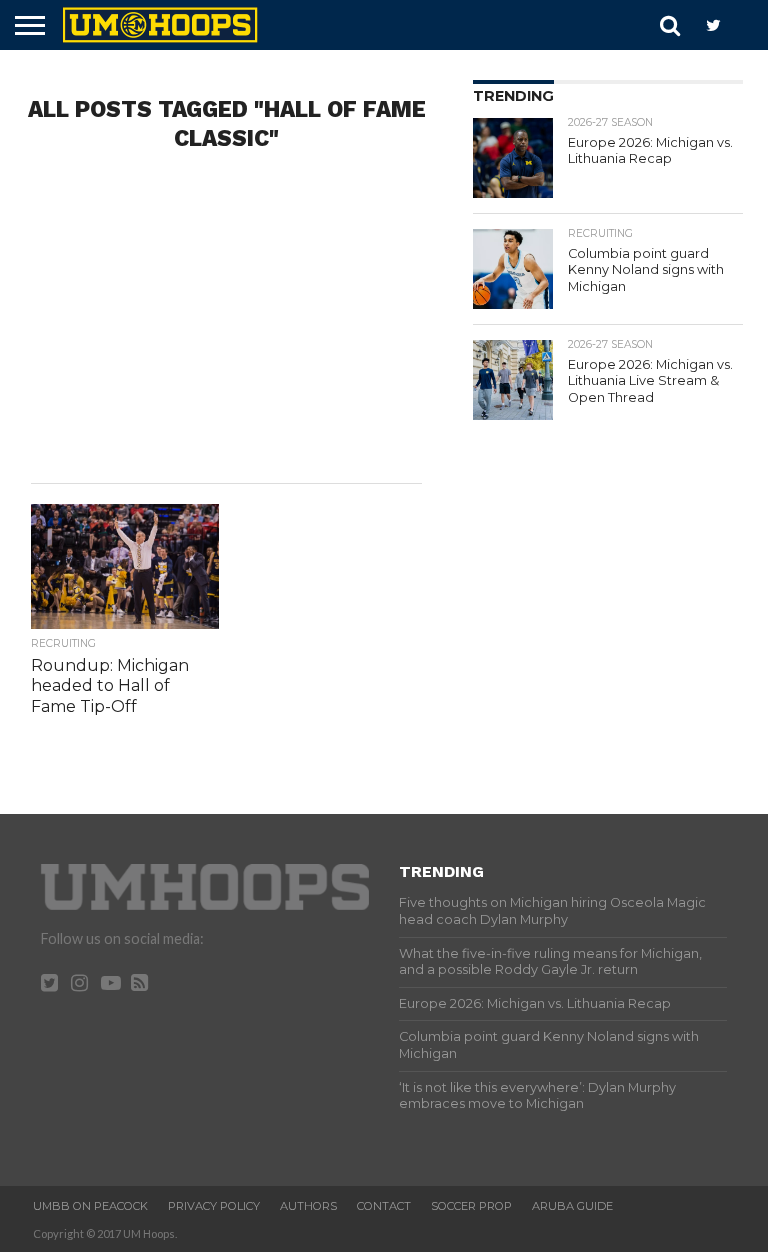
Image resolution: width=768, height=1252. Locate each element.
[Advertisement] (226, 323)
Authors (308, 1206)
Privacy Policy (214, 1206)
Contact (384, 1206)
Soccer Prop (471, 1206)
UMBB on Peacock (90, 1206)
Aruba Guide (572, 1206)
